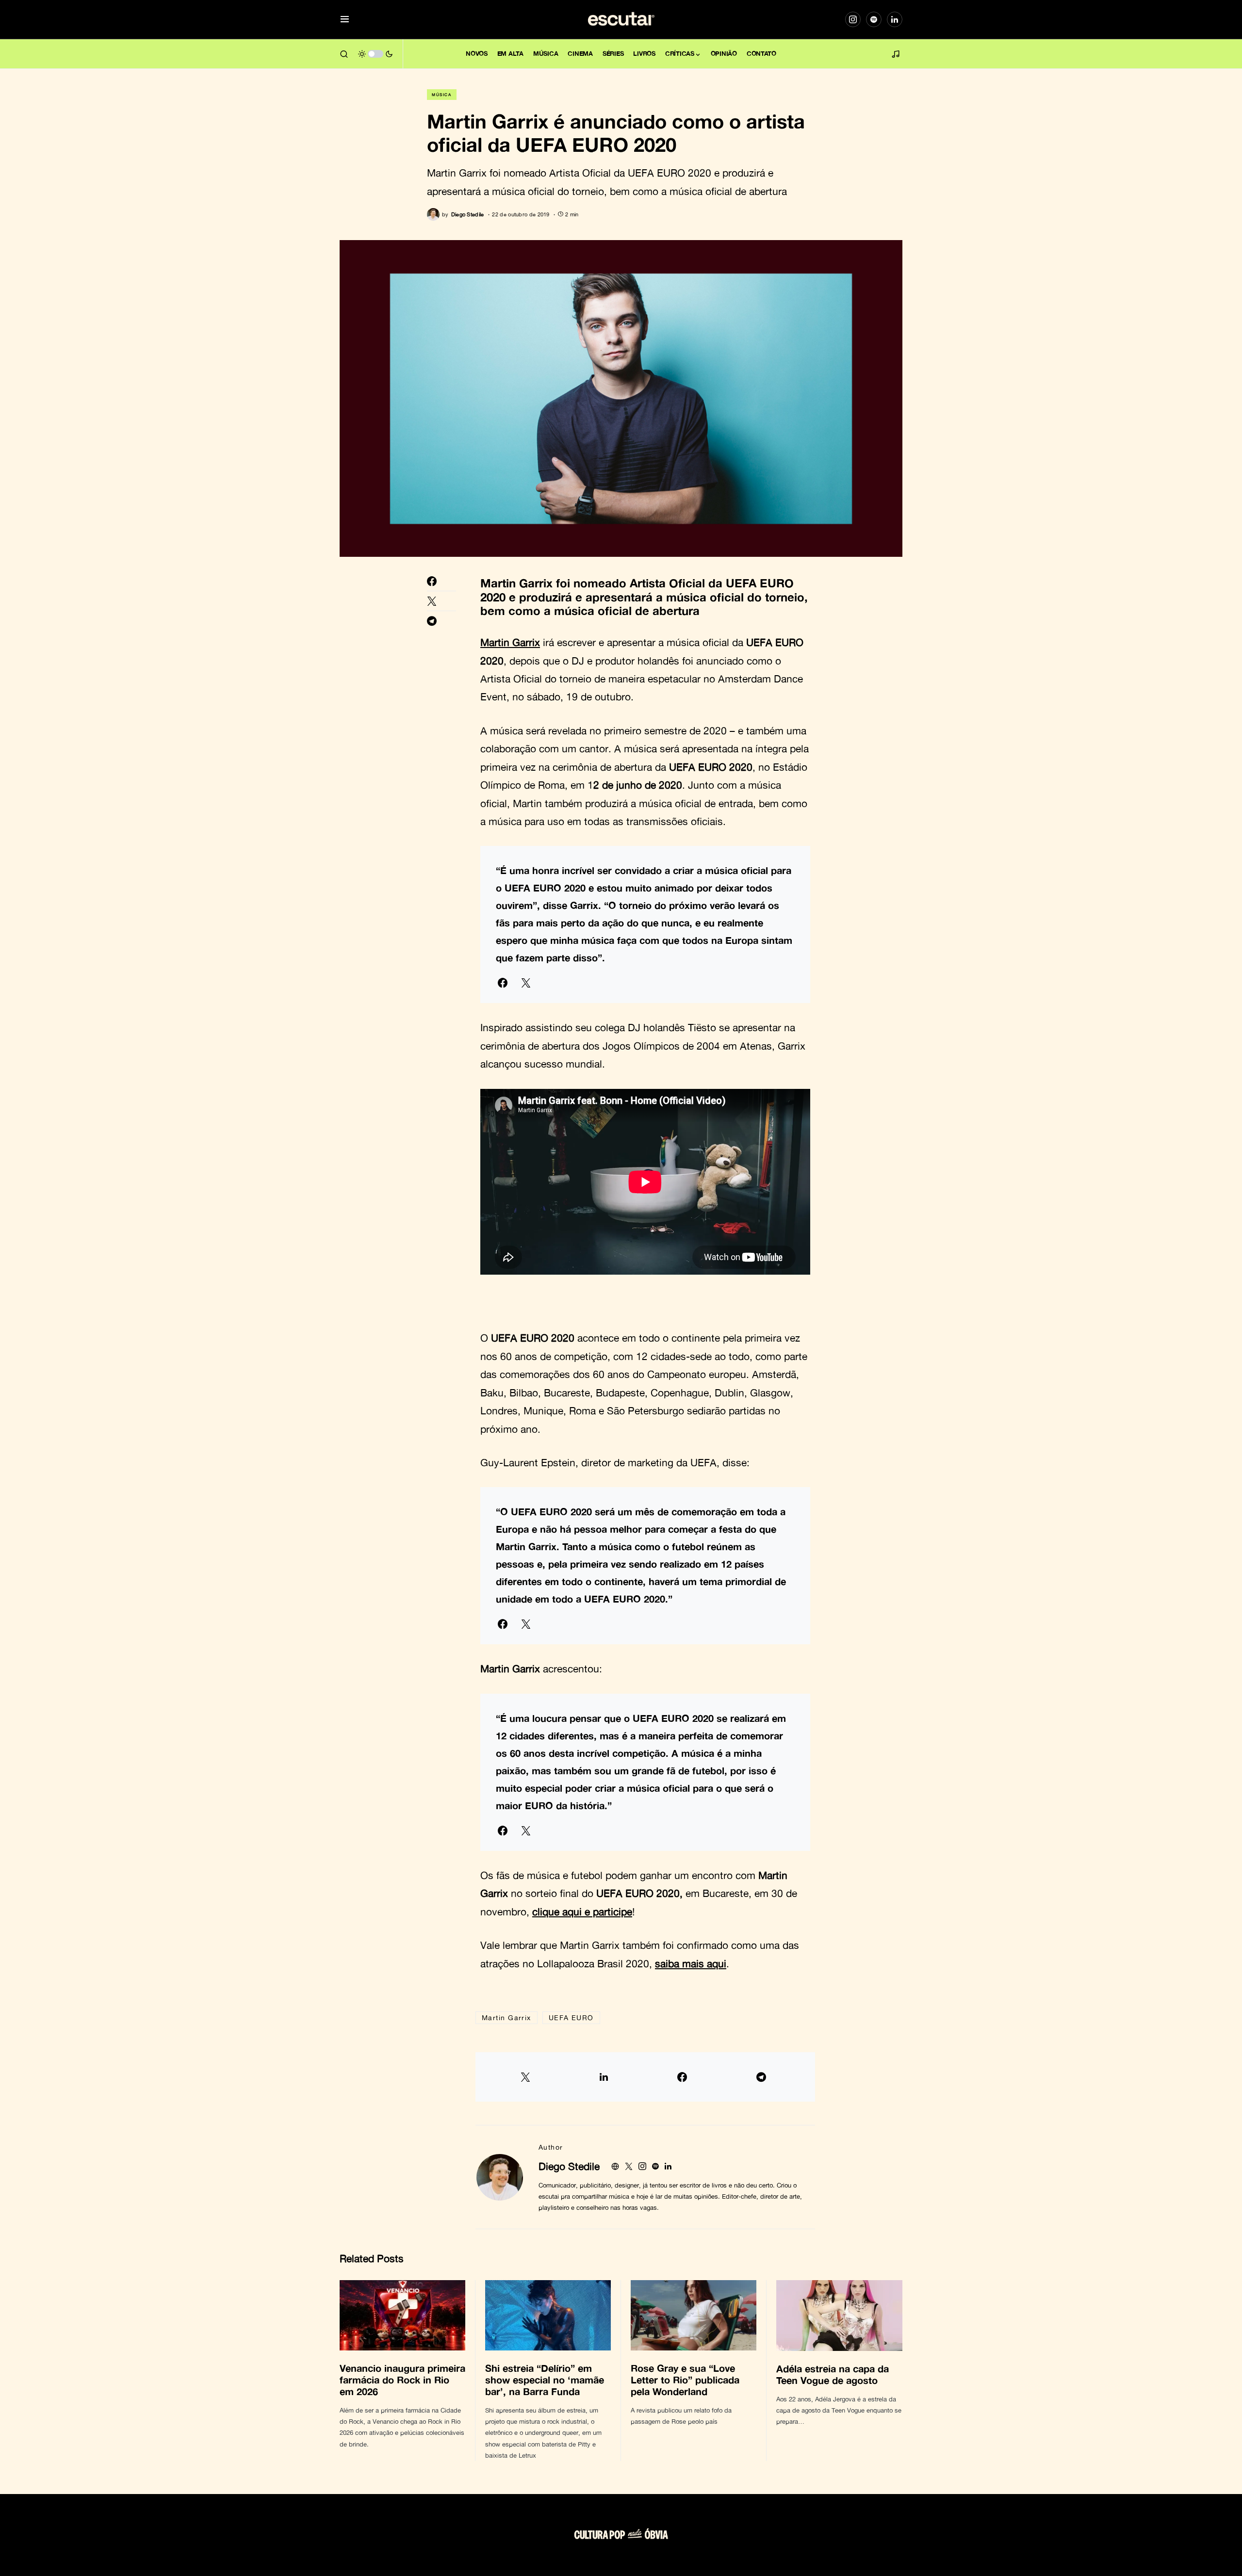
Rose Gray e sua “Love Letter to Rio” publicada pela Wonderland (685, 2380)
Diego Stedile (569, 2166)
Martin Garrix (507, 2017)
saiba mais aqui (691, 1963)
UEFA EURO (571, 2017)
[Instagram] (853, 19)
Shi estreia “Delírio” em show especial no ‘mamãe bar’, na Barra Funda (545, 2380)
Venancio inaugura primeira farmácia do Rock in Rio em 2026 (402, 2380)
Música (442, 95)
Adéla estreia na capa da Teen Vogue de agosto (833, 2374)
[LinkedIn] (895, 19)
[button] (345, 20)
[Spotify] (874, 19)
